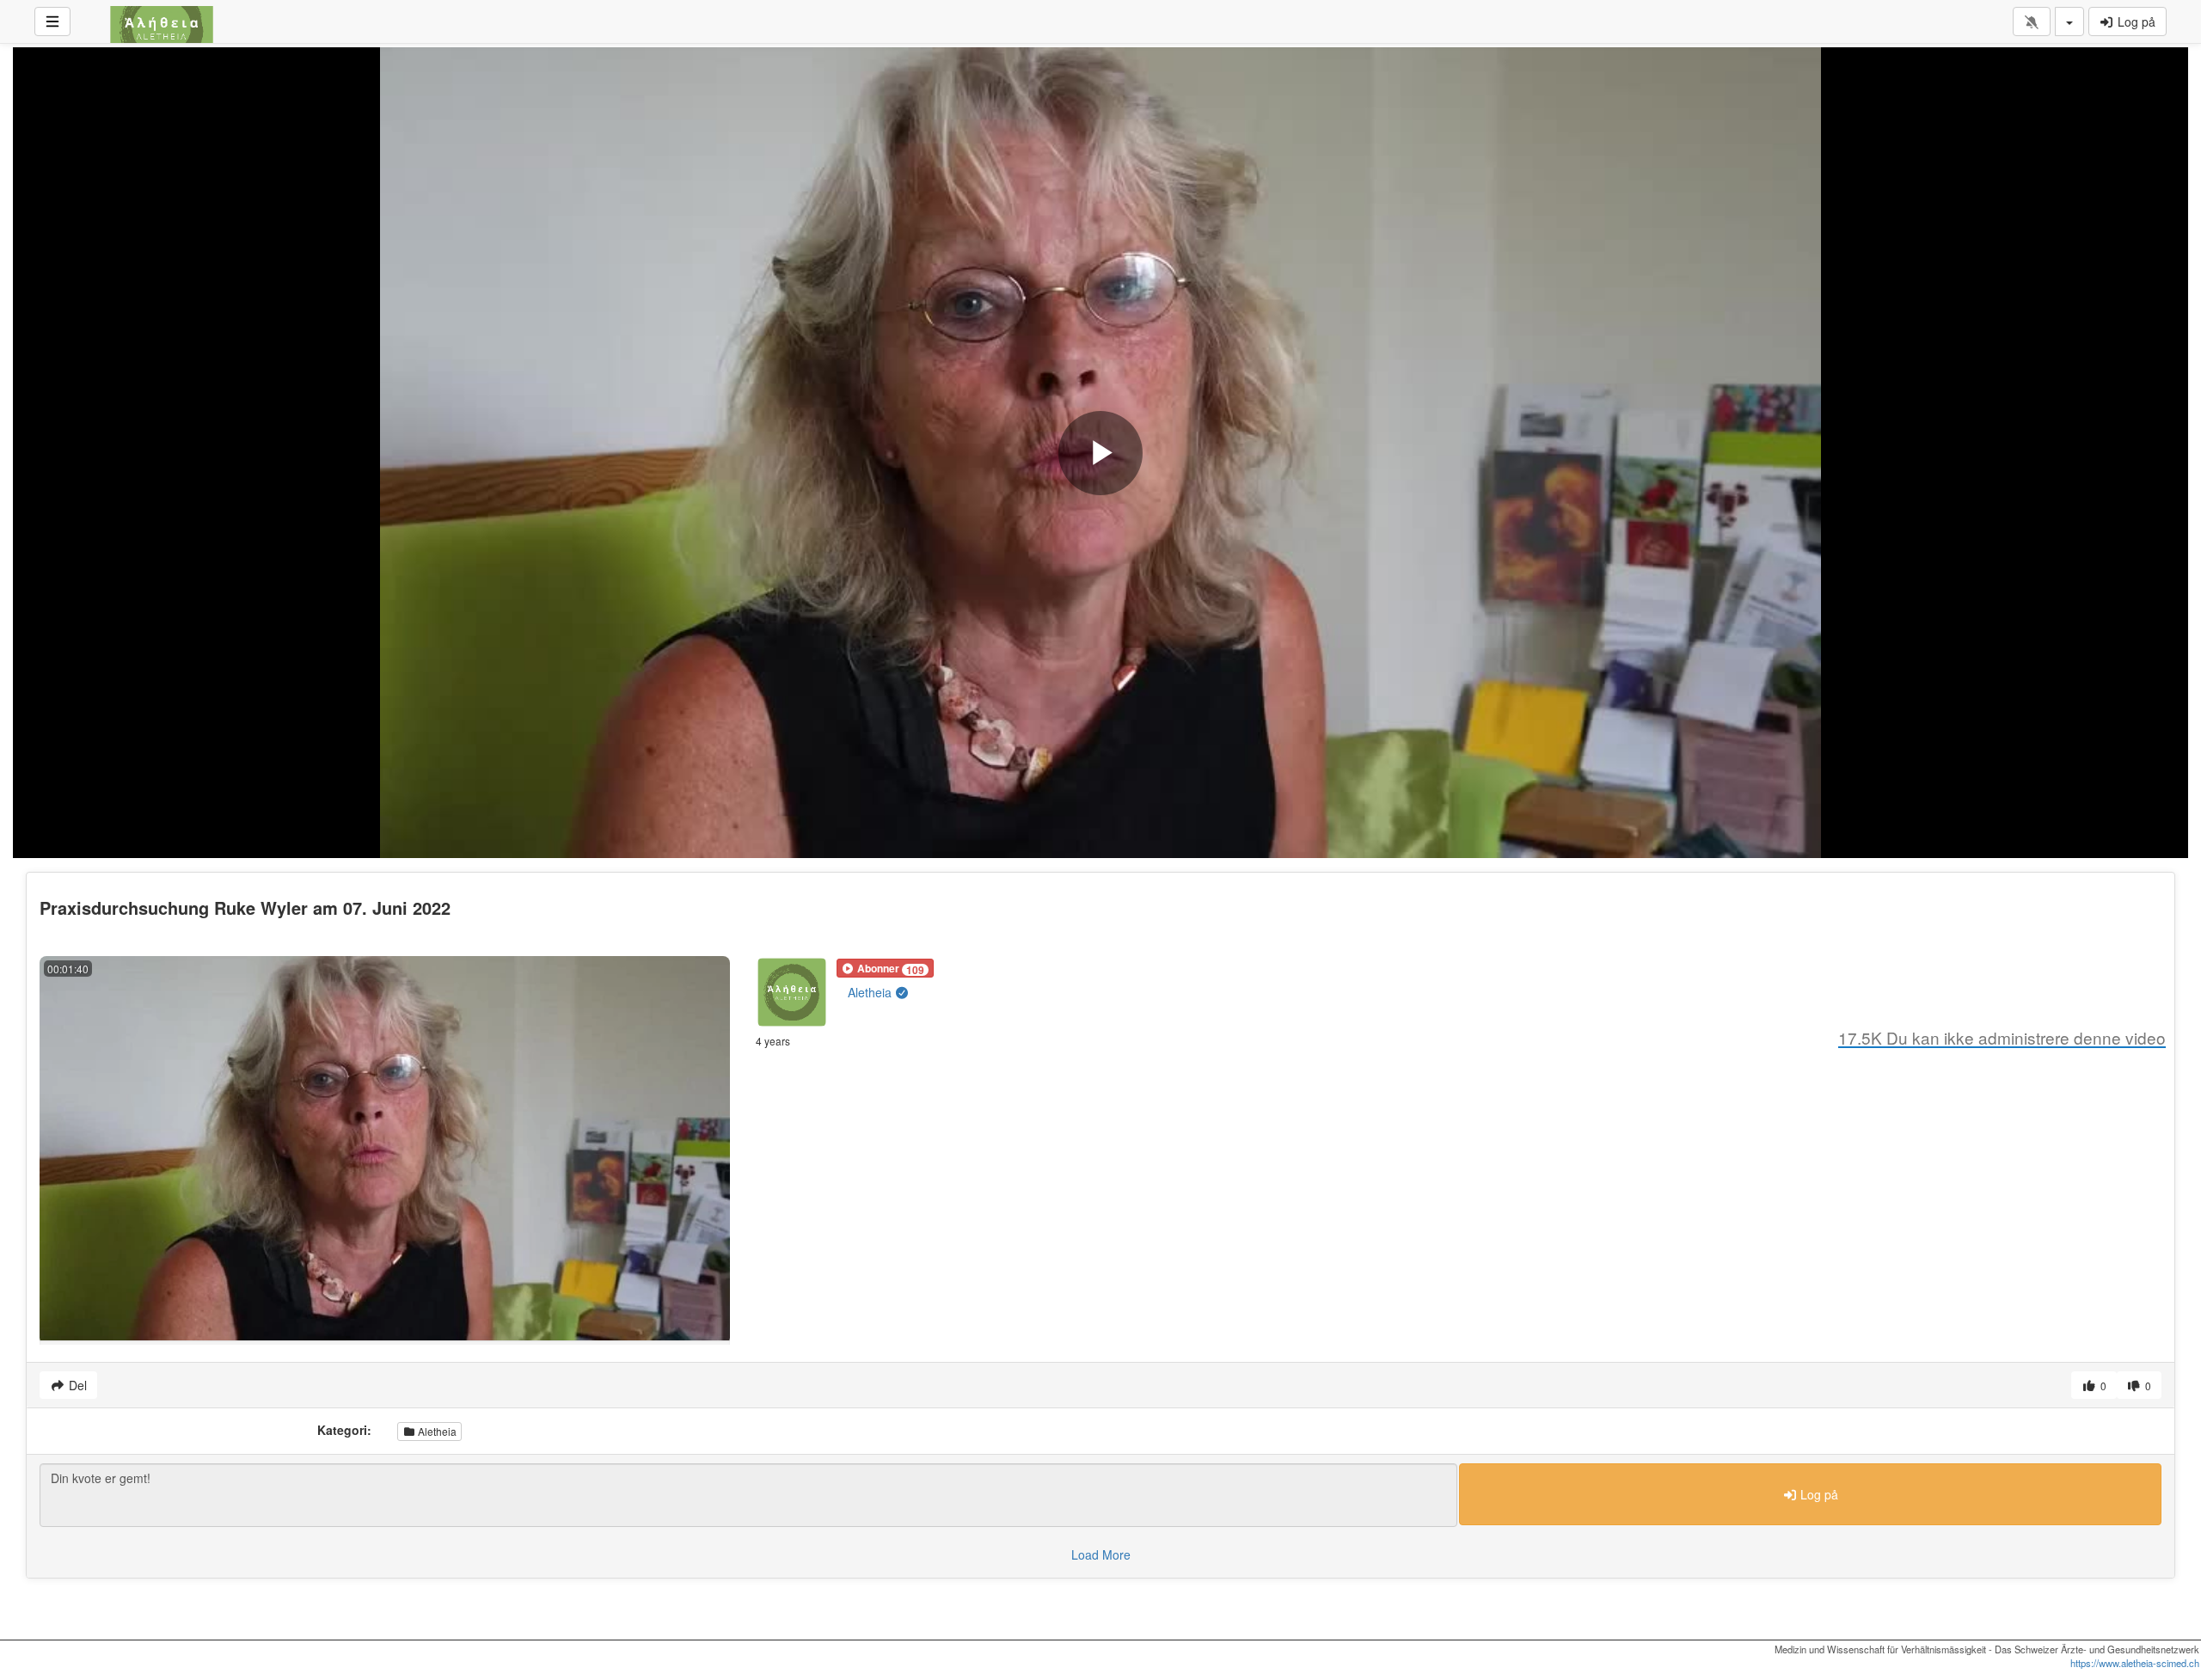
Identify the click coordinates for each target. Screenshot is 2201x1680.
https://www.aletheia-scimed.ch (2135, 1663)
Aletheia (871, 992)
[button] (885, 968)
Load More (1101, 1554)
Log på (2135, 21)
